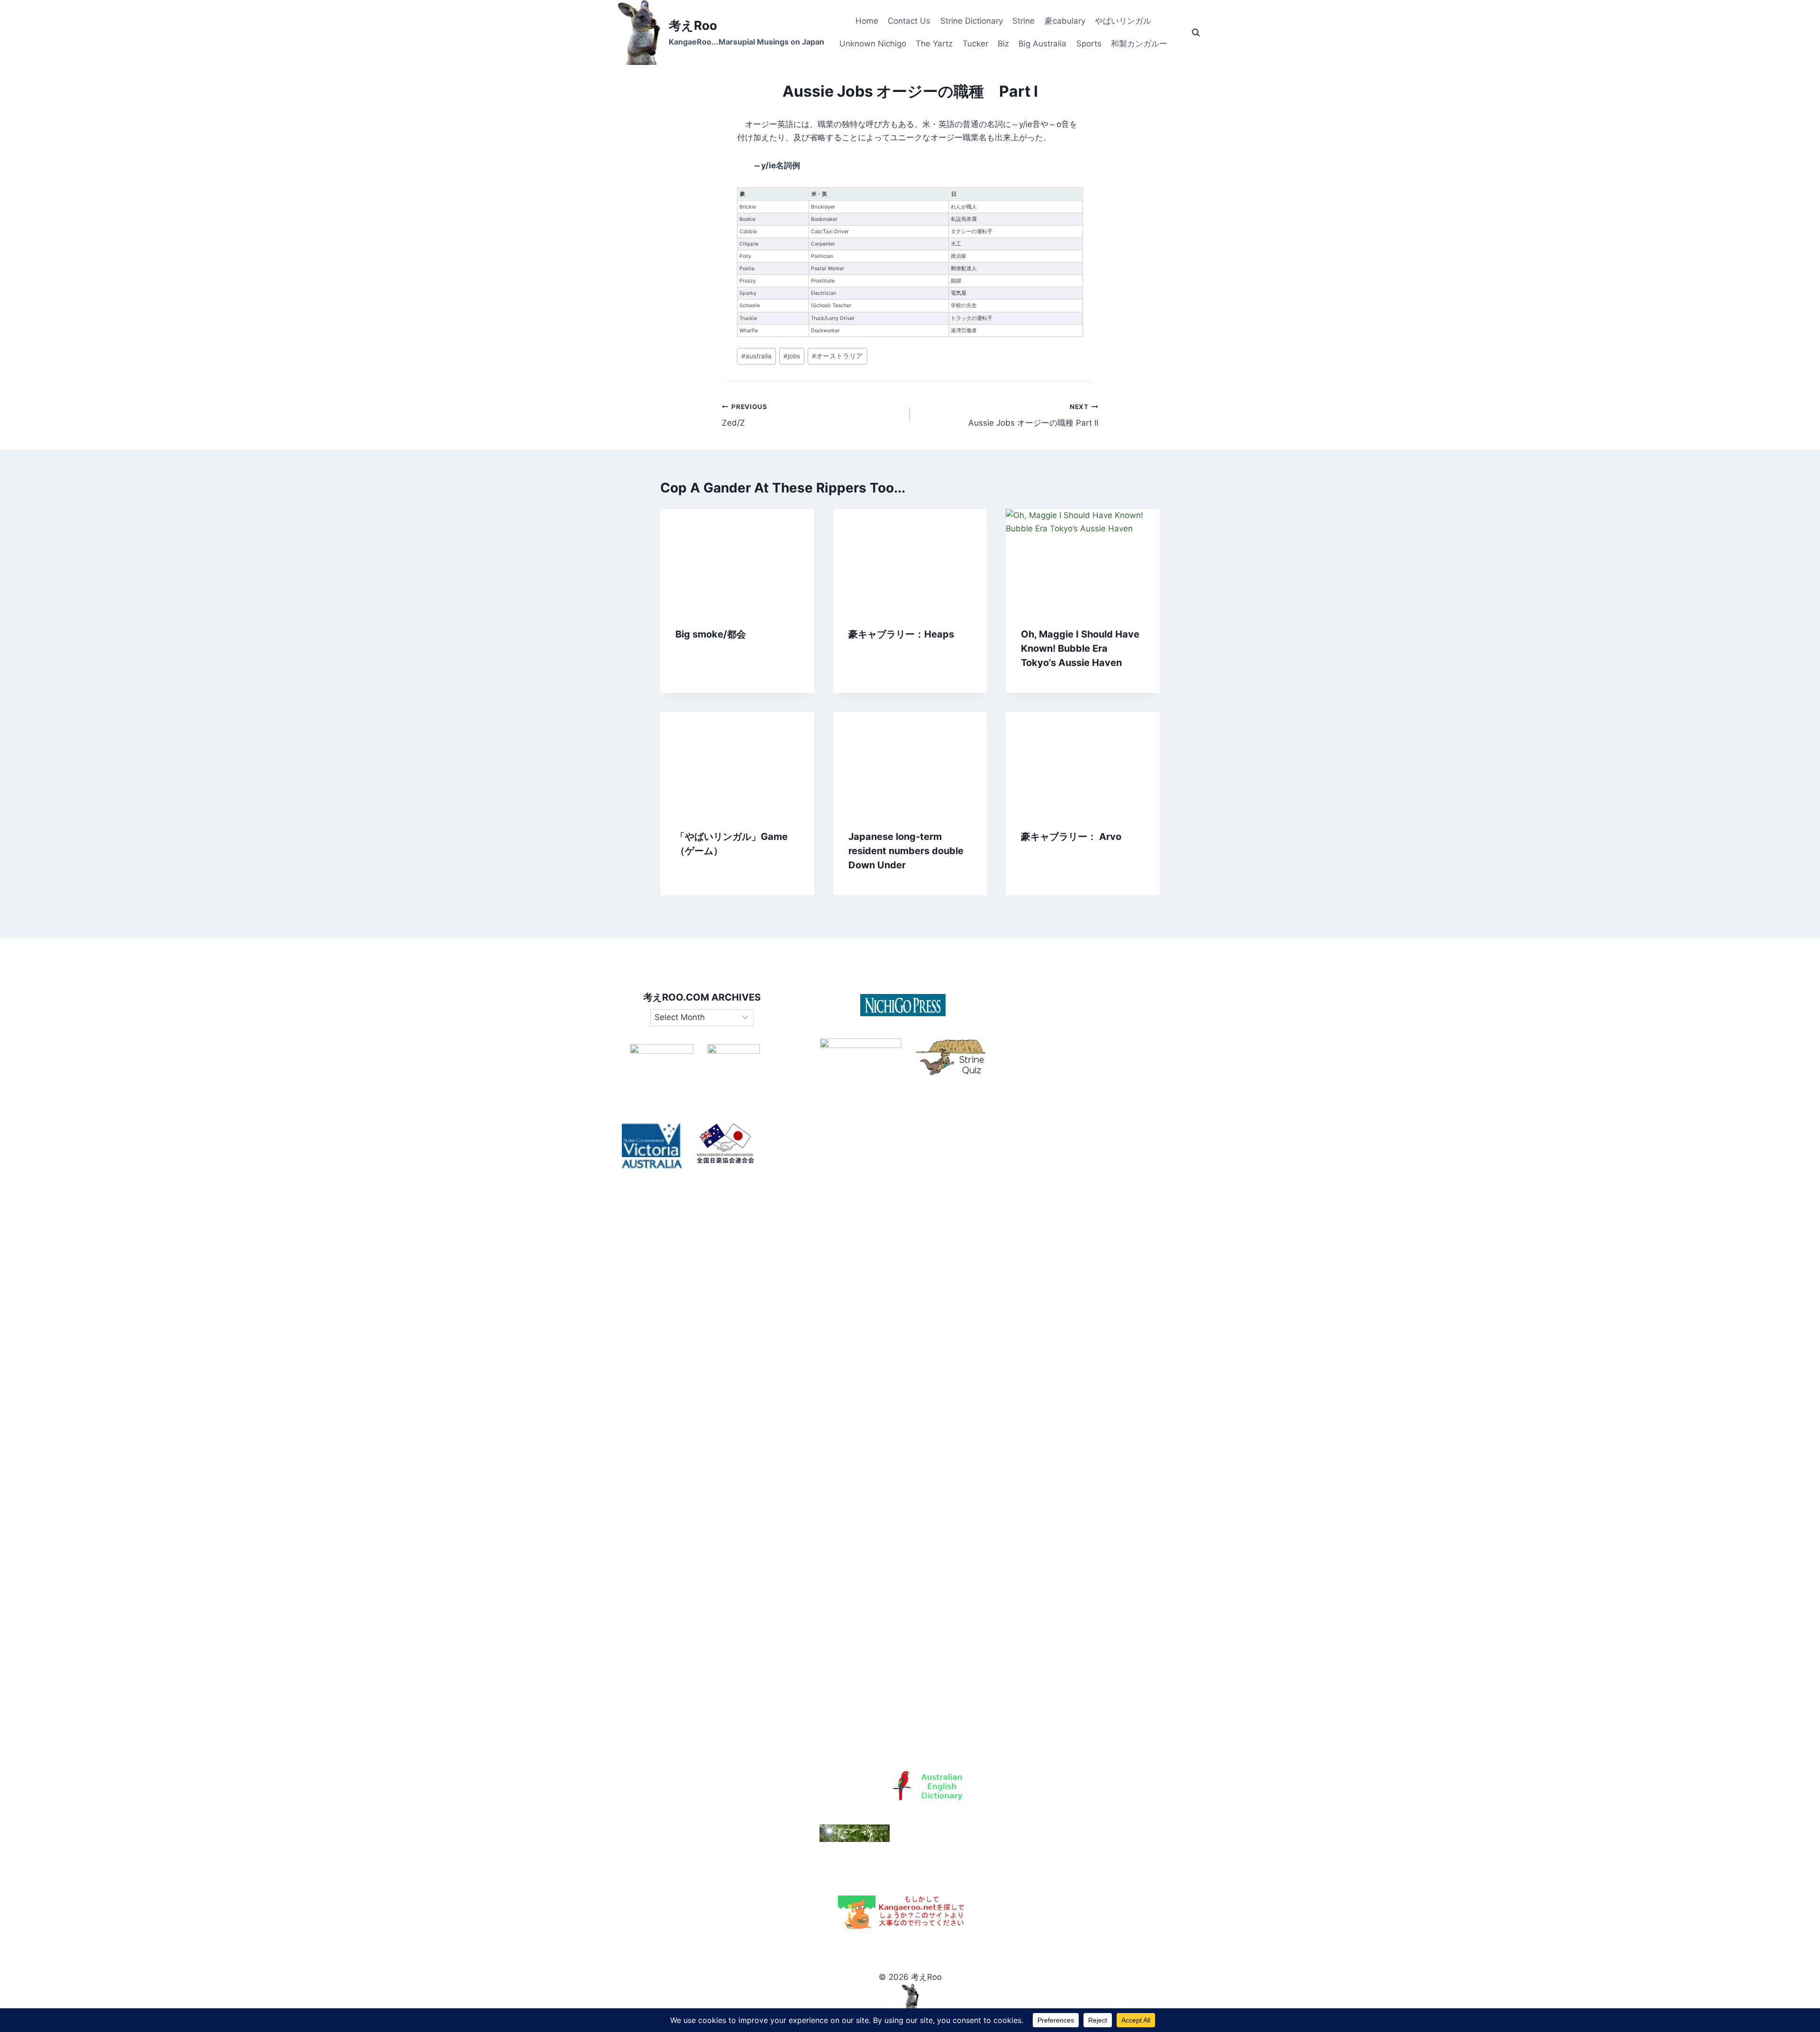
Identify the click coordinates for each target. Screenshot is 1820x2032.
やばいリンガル (1123, 21)
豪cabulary (1065, 21)
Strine (1024, 21)
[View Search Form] (1196, 33)
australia (756, 356)
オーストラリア (837, 356)
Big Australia (1042, 44)
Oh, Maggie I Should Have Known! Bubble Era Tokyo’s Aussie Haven (1080, 648)
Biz (1003, 44)
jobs (792, 356)
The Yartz (934, 44)
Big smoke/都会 (711, 634)
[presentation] (737, 560)
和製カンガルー (1139, 44)
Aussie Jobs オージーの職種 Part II (1033, 415)
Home (867, 21)
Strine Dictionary (972, 21)
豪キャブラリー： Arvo (1071, 837)
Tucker (975, 44)
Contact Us (909, 21)
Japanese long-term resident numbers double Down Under (906, 851)
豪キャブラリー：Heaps (901, 634)
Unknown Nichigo (873, 44)
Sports (1089, 44)
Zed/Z (745, 415)
